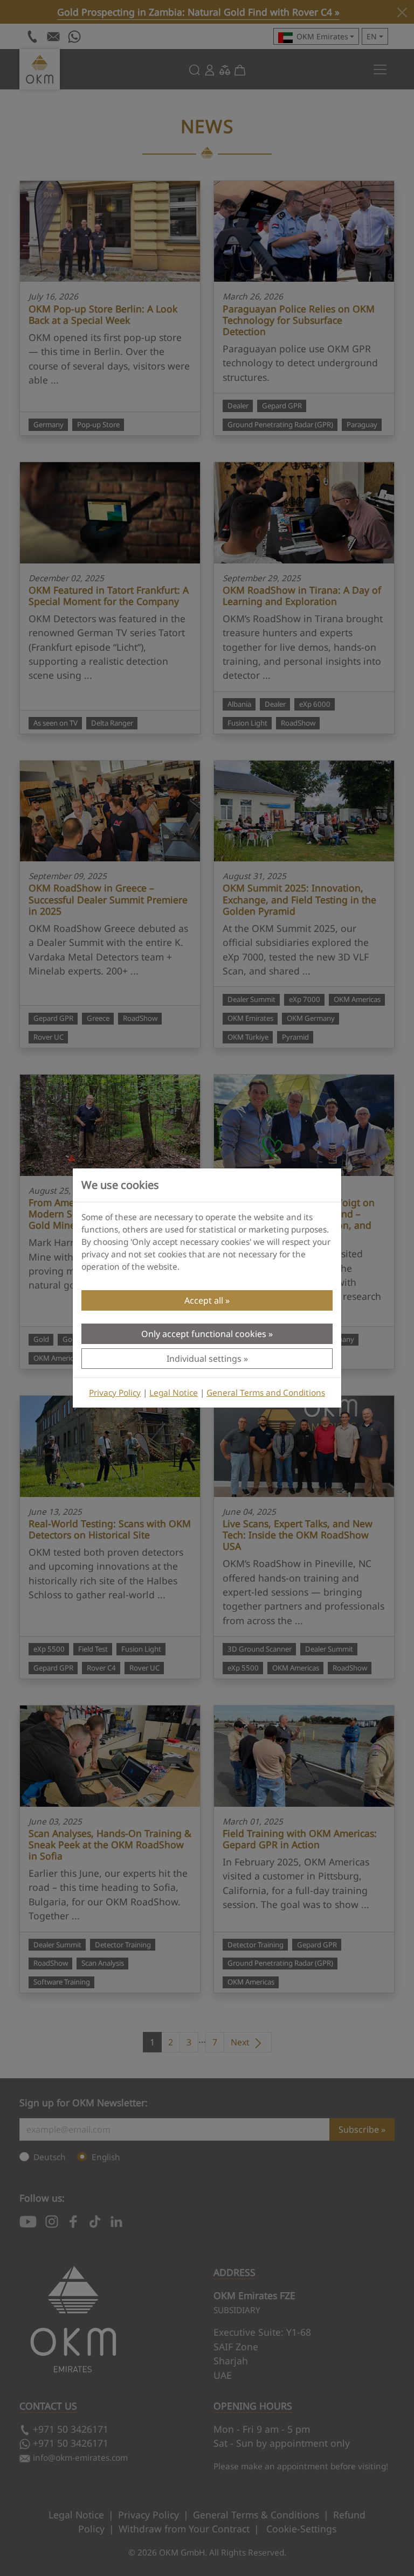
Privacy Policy (115, 1393)
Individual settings (204, 1359)
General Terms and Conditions (266, 1393)
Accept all (204, 1300)
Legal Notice (174, 1393)
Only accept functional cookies (204, 1334)
